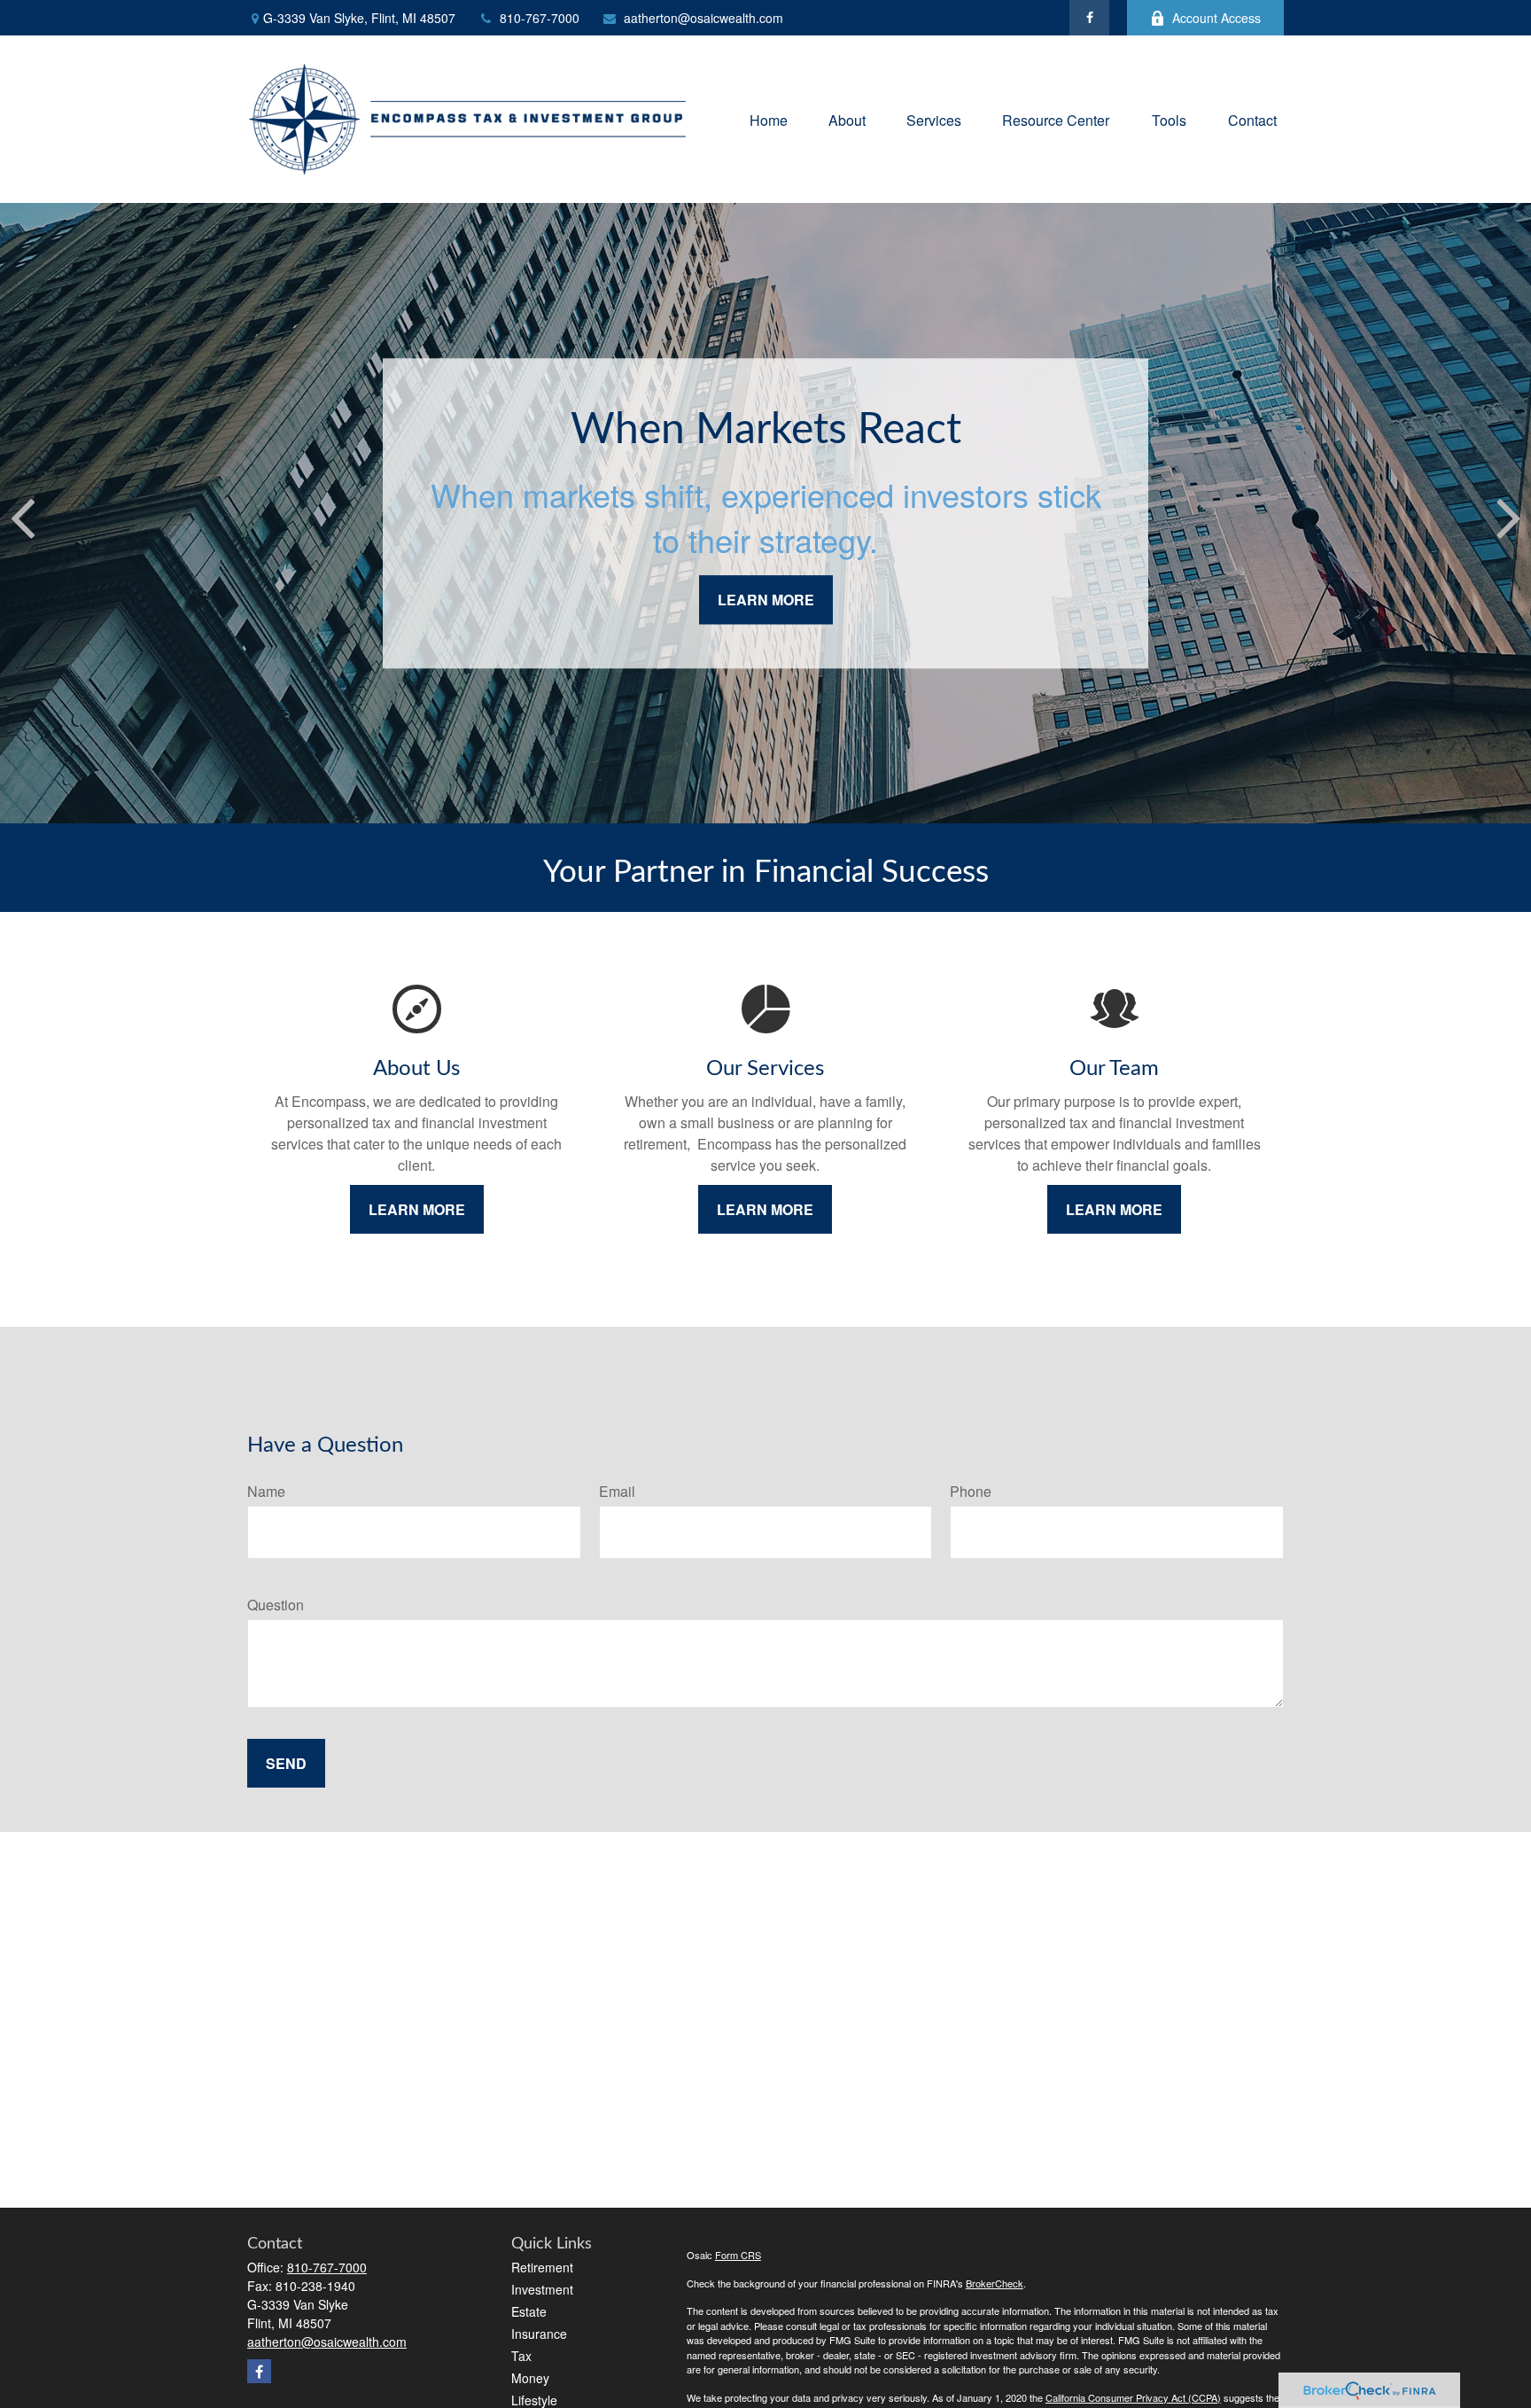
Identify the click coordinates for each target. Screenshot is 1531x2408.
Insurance (539, 2334)
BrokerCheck (995, 2283)
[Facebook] (1089, 18)
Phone (971, 1491)
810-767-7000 (540, 18)
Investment (542, 2289)
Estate (529, 2311)
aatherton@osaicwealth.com (703, 18)
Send (286, 1763)
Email (617, 1491)
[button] (769, 119)
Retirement (542, 2267)
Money (530, 2378)
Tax (521, 2356)
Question (276, 1605)
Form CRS (738, 2255)
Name (266, 1491)
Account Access (1216, 18)
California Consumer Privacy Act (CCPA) (1133, 2397)
